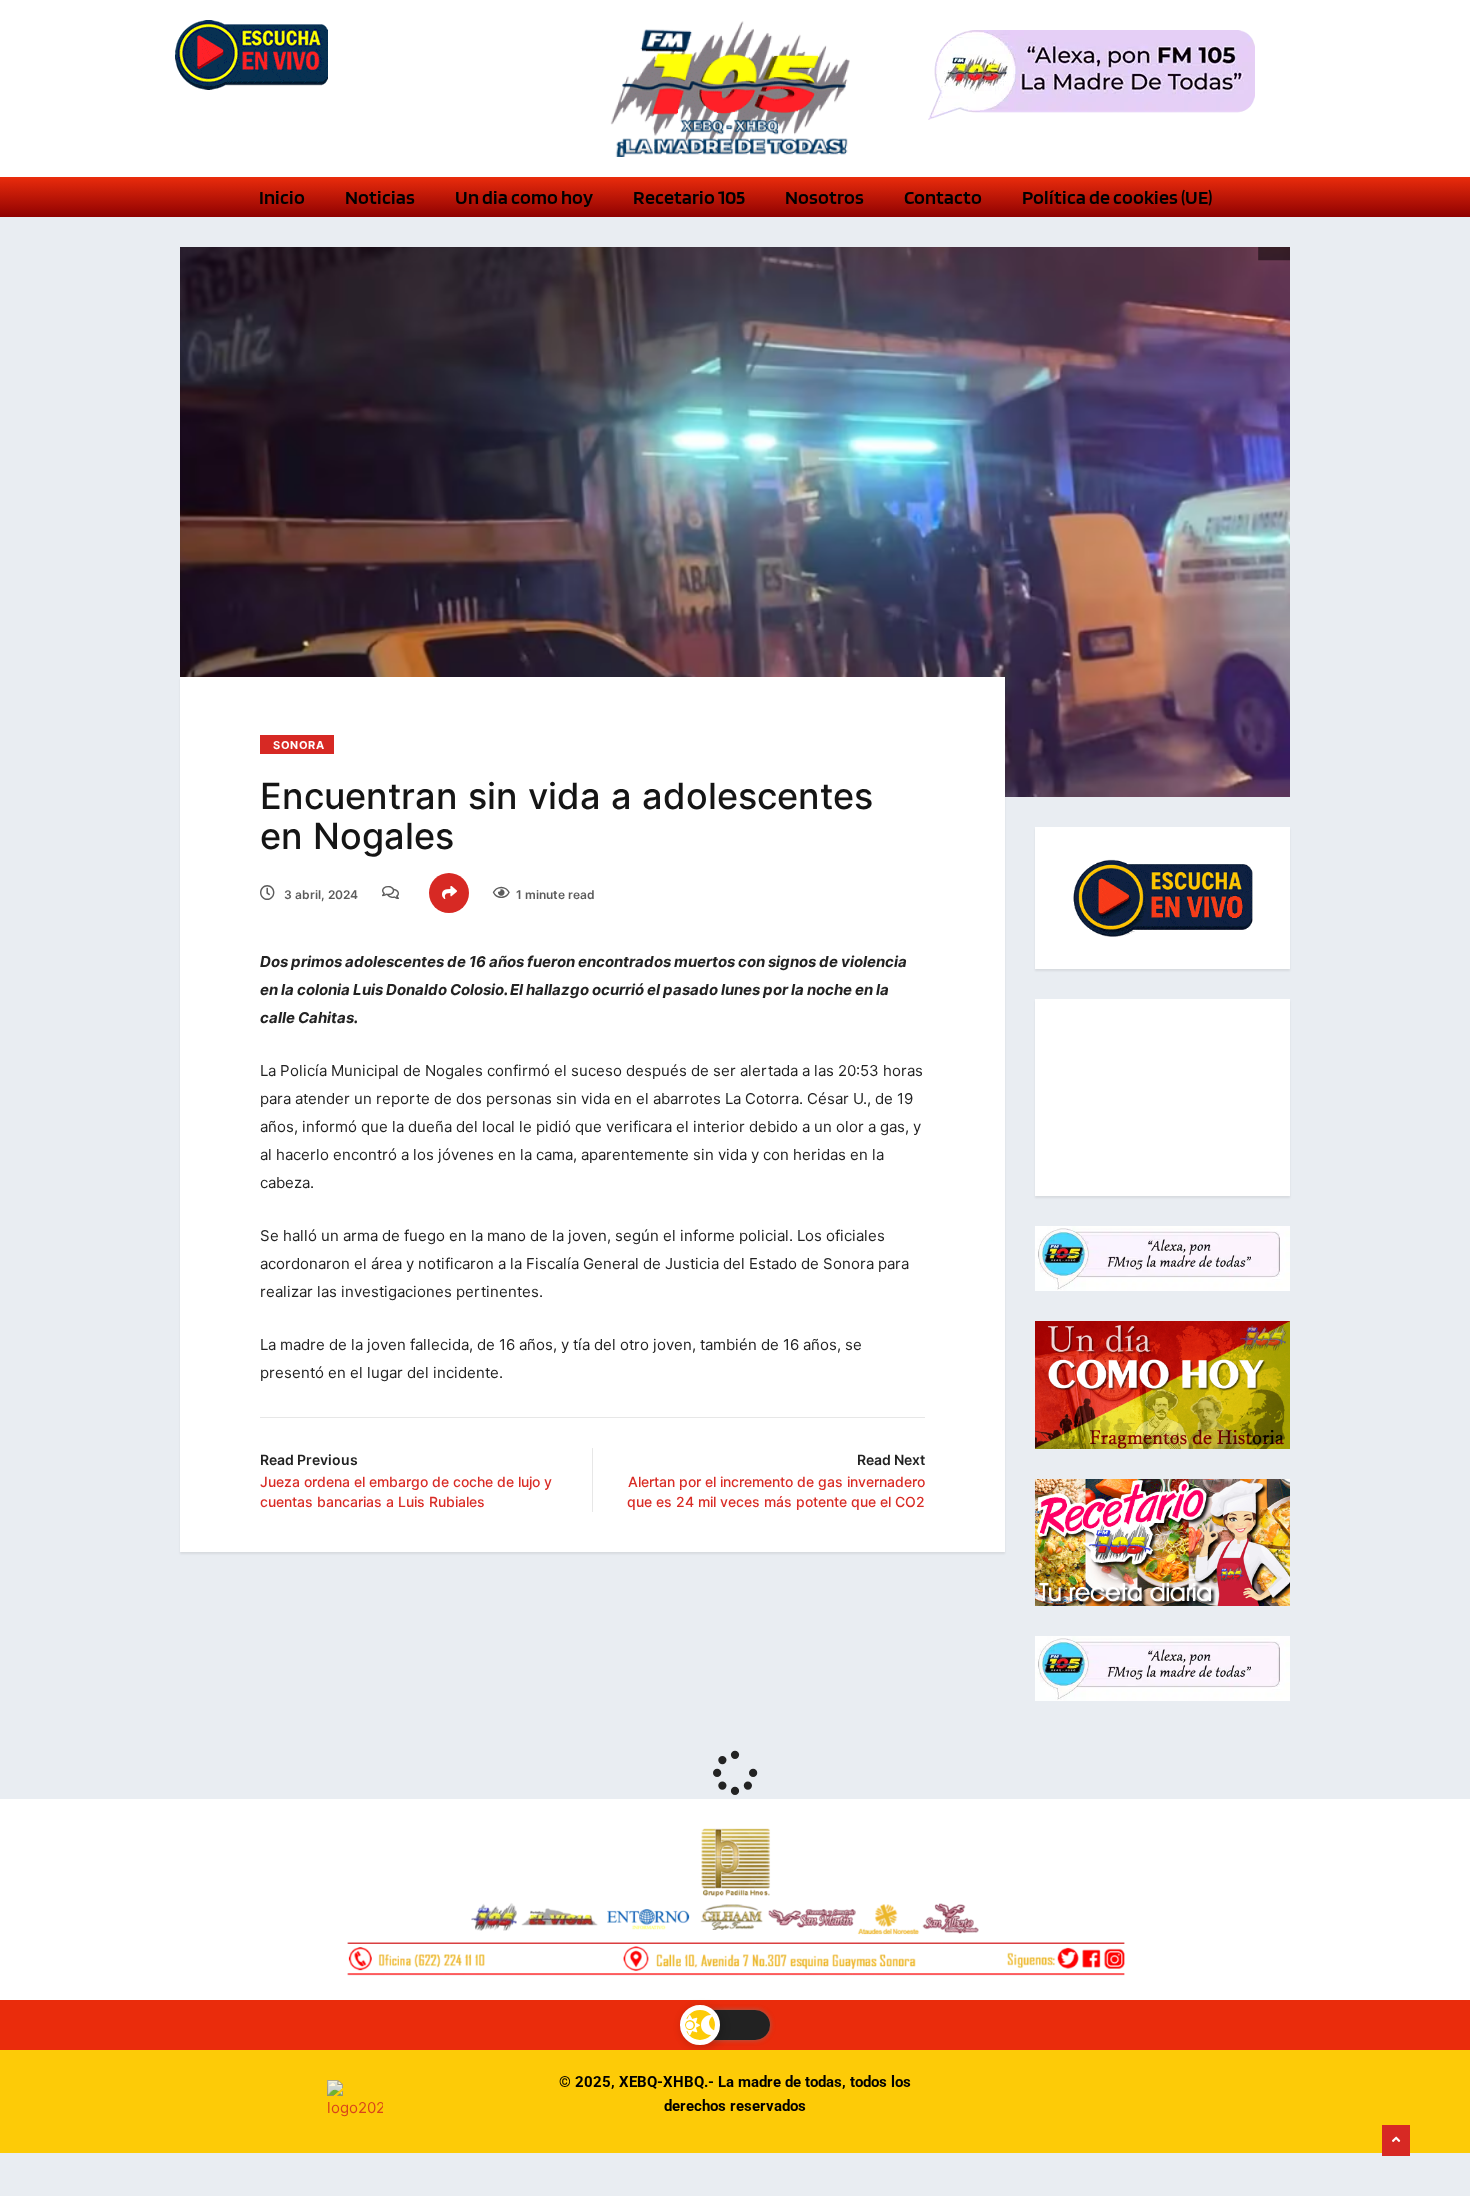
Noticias (380, 197)
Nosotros (824, 197)
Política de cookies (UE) (1117, 197)
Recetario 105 (689, 197)
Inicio (282, 197)
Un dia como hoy (524, 197)
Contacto (943, 197)
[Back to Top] (1396, 2141)
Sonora (298, 745)
